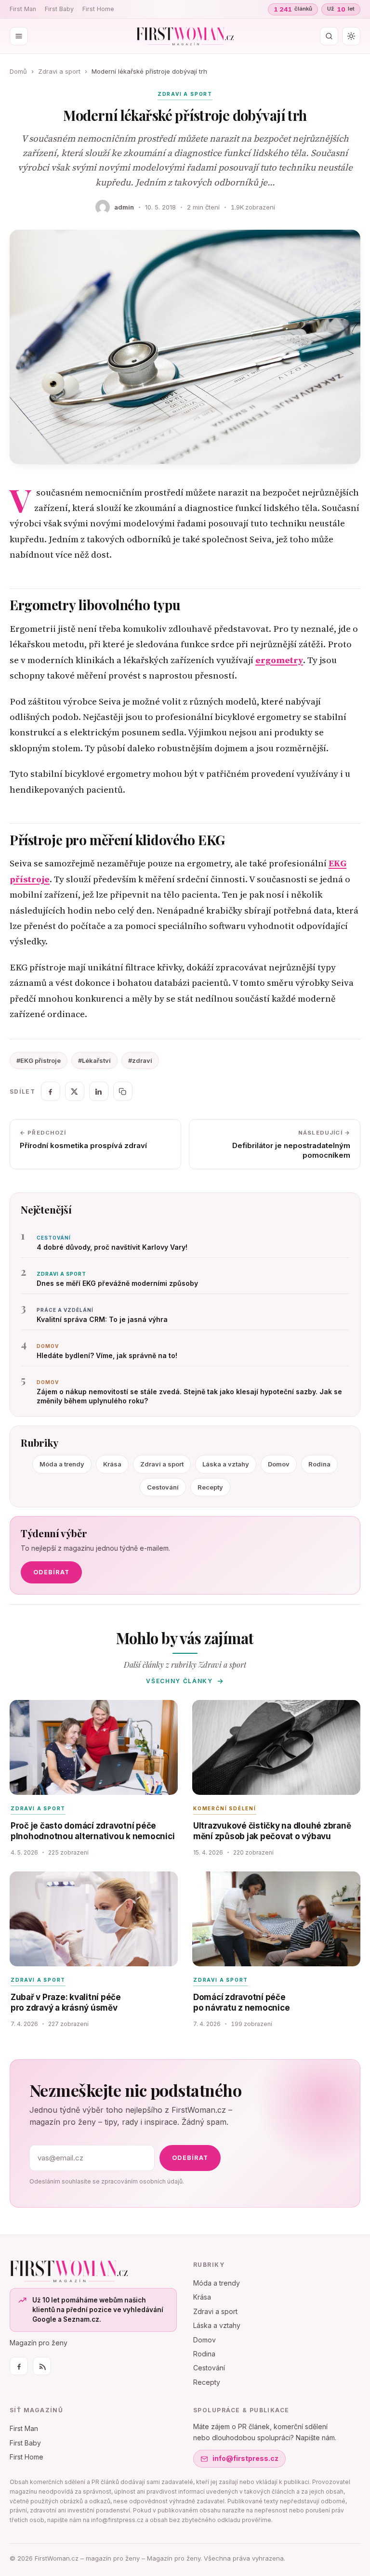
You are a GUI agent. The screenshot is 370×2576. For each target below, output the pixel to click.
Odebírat (51, 1572)
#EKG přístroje (39, 1060)
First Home (98, 9)
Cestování (163, 1487)
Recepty (210, 1487)
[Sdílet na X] (75, 1091)
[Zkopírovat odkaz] (123, 1091)
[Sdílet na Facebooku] (51, 1091)
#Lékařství (94, 1060)
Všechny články (179, 1681)
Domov (279, 1464)
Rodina (319, 1464)
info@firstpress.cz (245, 2458)
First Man (23, 9)
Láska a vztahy (226, 1464)
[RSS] (42, 2366)
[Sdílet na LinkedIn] (99, 1091)
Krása (112, 1464)
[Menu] (19, 36)
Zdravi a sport (59, 71)
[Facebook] (19, 2366)
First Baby (59, 9)
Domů (18, 71)
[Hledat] (329, 36)
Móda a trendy (62, 1464)
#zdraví (140, 1060)
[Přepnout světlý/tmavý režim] (351, 36)
